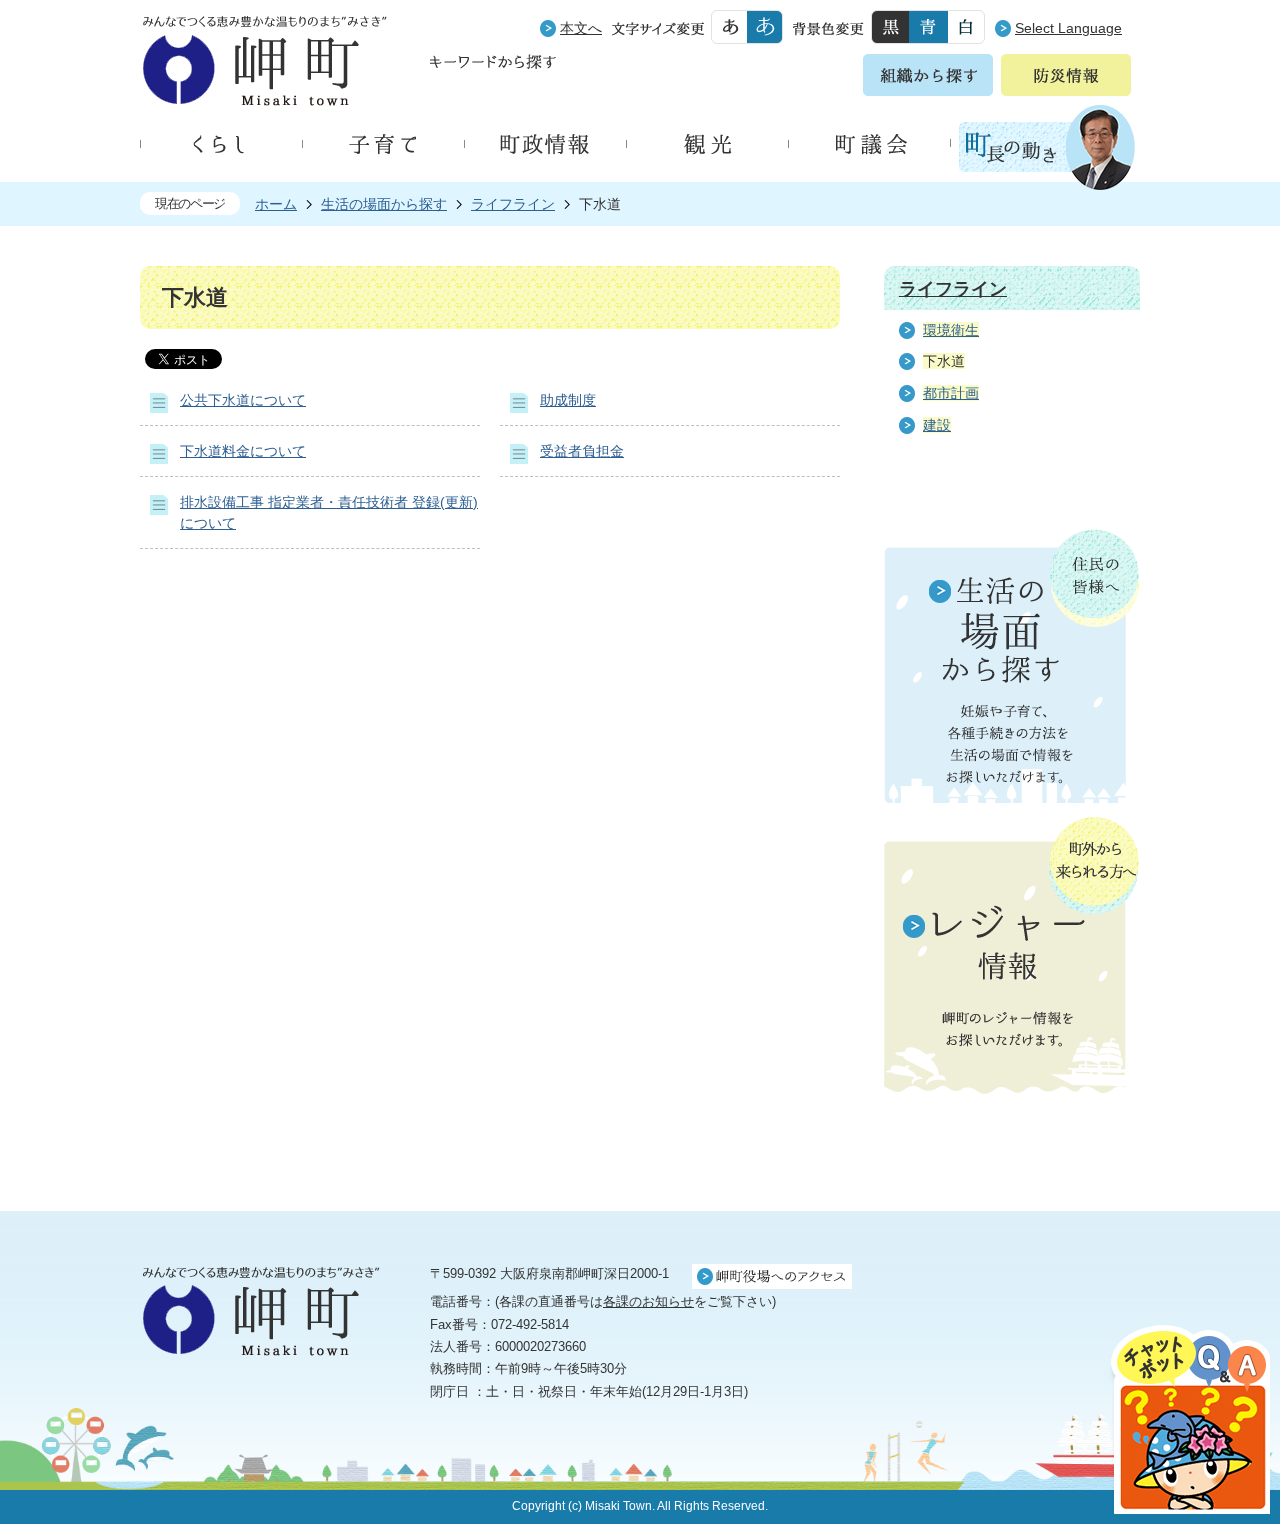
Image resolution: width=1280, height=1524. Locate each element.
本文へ (581, 28)
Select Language (1068, 28)
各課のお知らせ (648, 1301)
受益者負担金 (582, 451)
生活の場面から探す (384, 204)
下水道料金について (243, 451)
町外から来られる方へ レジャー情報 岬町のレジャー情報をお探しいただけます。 (1012, 957)
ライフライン (513, 204)
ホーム (276, 204)
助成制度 (568, 400)
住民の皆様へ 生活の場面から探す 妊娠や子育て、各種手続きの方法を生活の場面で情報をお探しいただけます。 (1012, 666)
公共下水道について (243, 400)
